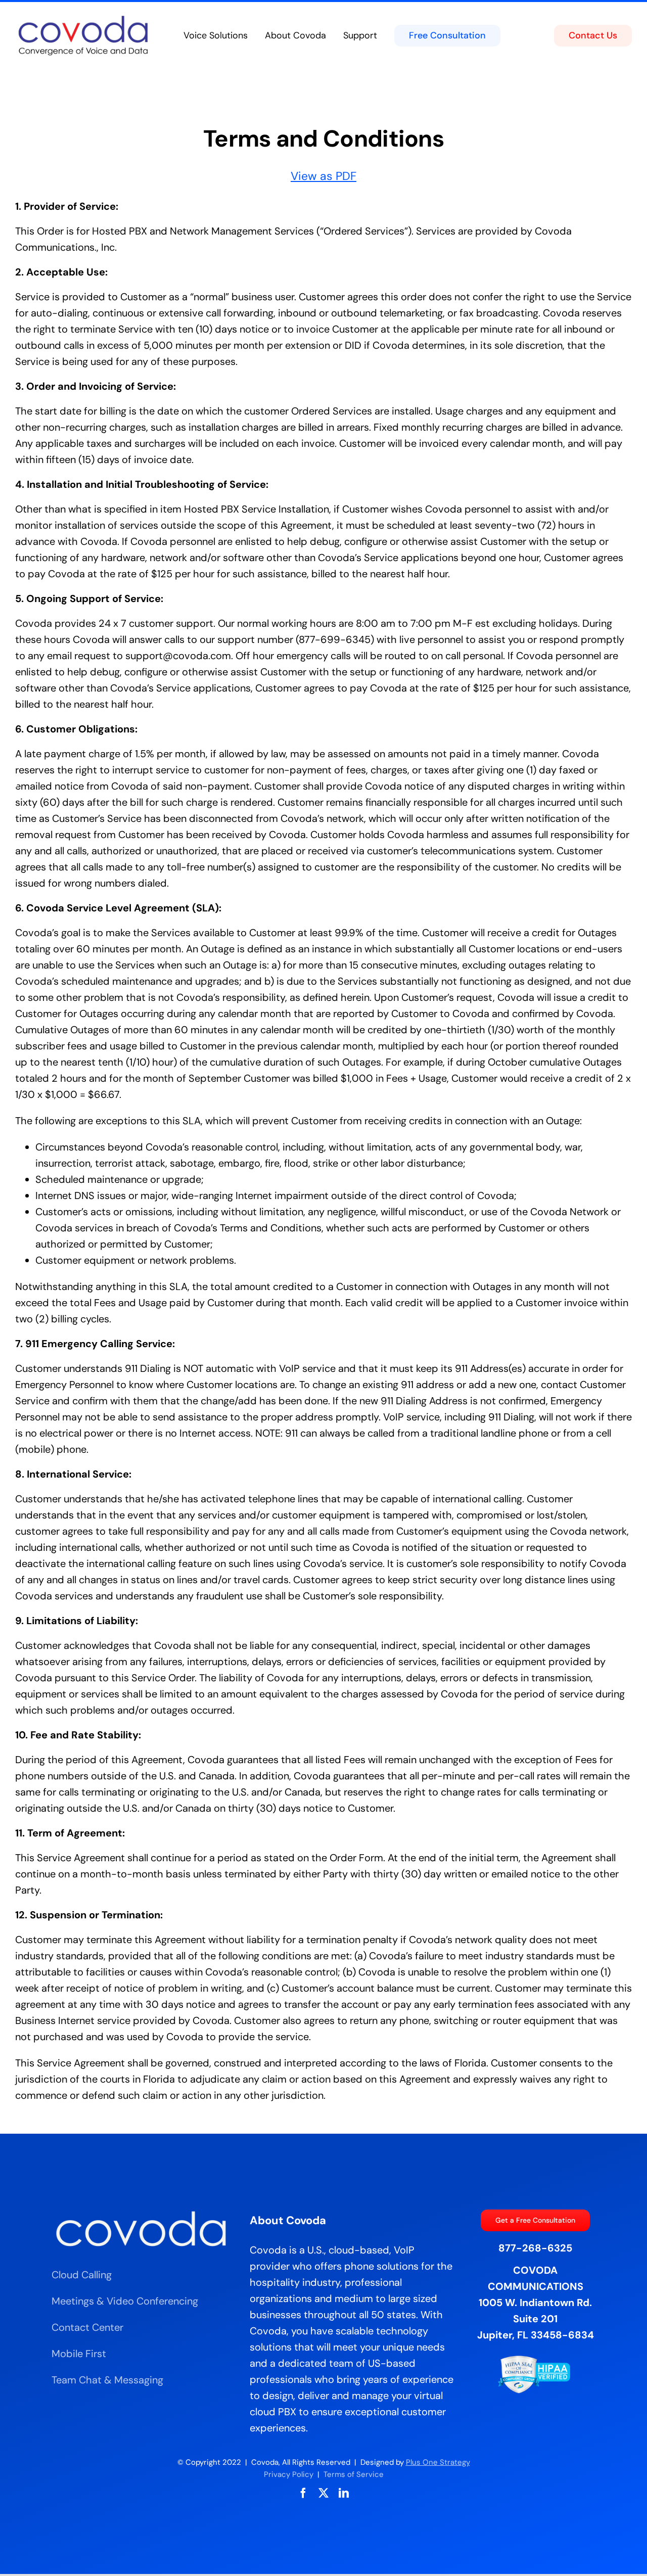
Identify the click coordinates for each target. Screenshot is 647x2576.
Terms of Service (354, 2474)
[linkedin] (344, 2493)
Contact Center (87, 2327)
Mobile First (79, 2354)
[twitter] (323, 2493)
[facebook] (303, 2493)
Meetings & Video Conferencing (125, 2301)
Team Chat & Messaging (107, 2380)
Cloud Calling (82, 2275)
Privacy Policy (289, 2474)
